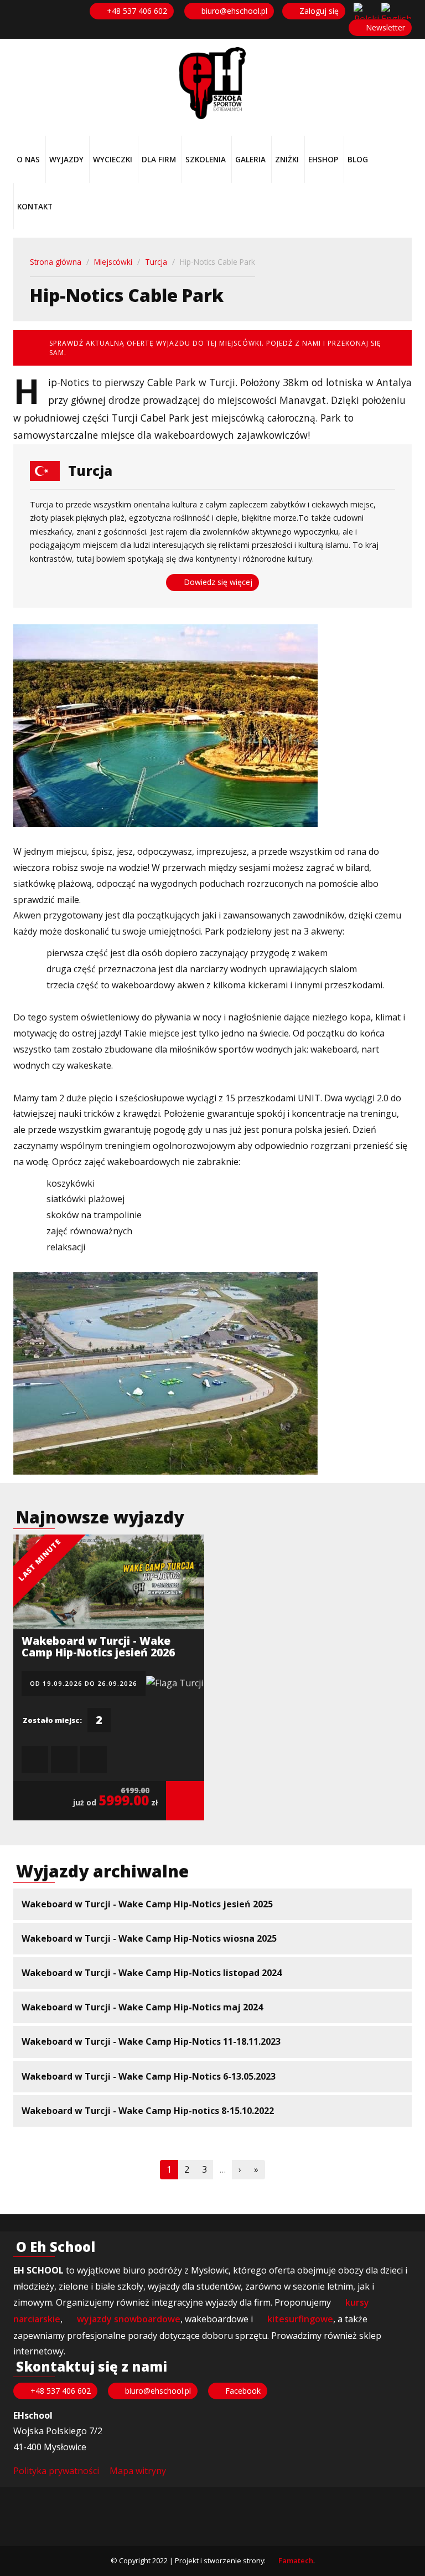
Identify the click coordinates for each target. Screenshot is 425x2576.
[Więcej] (185, 1801)
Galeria (250, 159)
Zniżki (287, 159)
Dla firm (159, 159)
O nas (28, 159)
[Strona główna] (212, 83)
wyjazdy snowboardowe (129, 2319)
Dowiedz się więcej (217, 582)
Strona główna (56, 262)
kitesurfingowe (300, 2319)
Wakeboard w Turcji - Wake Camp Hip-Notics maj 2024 (142, 2007)
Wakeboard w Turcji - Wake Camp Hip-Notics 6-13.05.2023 (149, 2076)
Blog (358, 159)
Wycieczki (113, 159)
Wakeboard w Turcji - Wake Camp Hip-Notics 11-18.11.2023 (151, 2041)
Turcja (156, 262)
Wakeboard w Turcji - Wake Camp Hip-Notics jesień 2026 (98, 1646)
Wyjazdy (66, 159)
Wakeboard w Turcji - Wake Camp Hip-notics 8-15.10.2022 (148, 2111)
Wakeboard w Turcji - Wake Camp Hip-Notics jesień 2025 (147, 1904)
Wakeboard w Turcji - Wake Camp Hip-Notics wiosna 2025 (149, 1938)
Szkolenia (206, 159)
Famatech (296, 2560)
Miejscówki (113, 262)
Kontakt (35, 206)
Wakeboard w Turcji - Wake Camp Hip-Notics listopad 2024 (152, 1973)
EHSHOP (323, 159)
